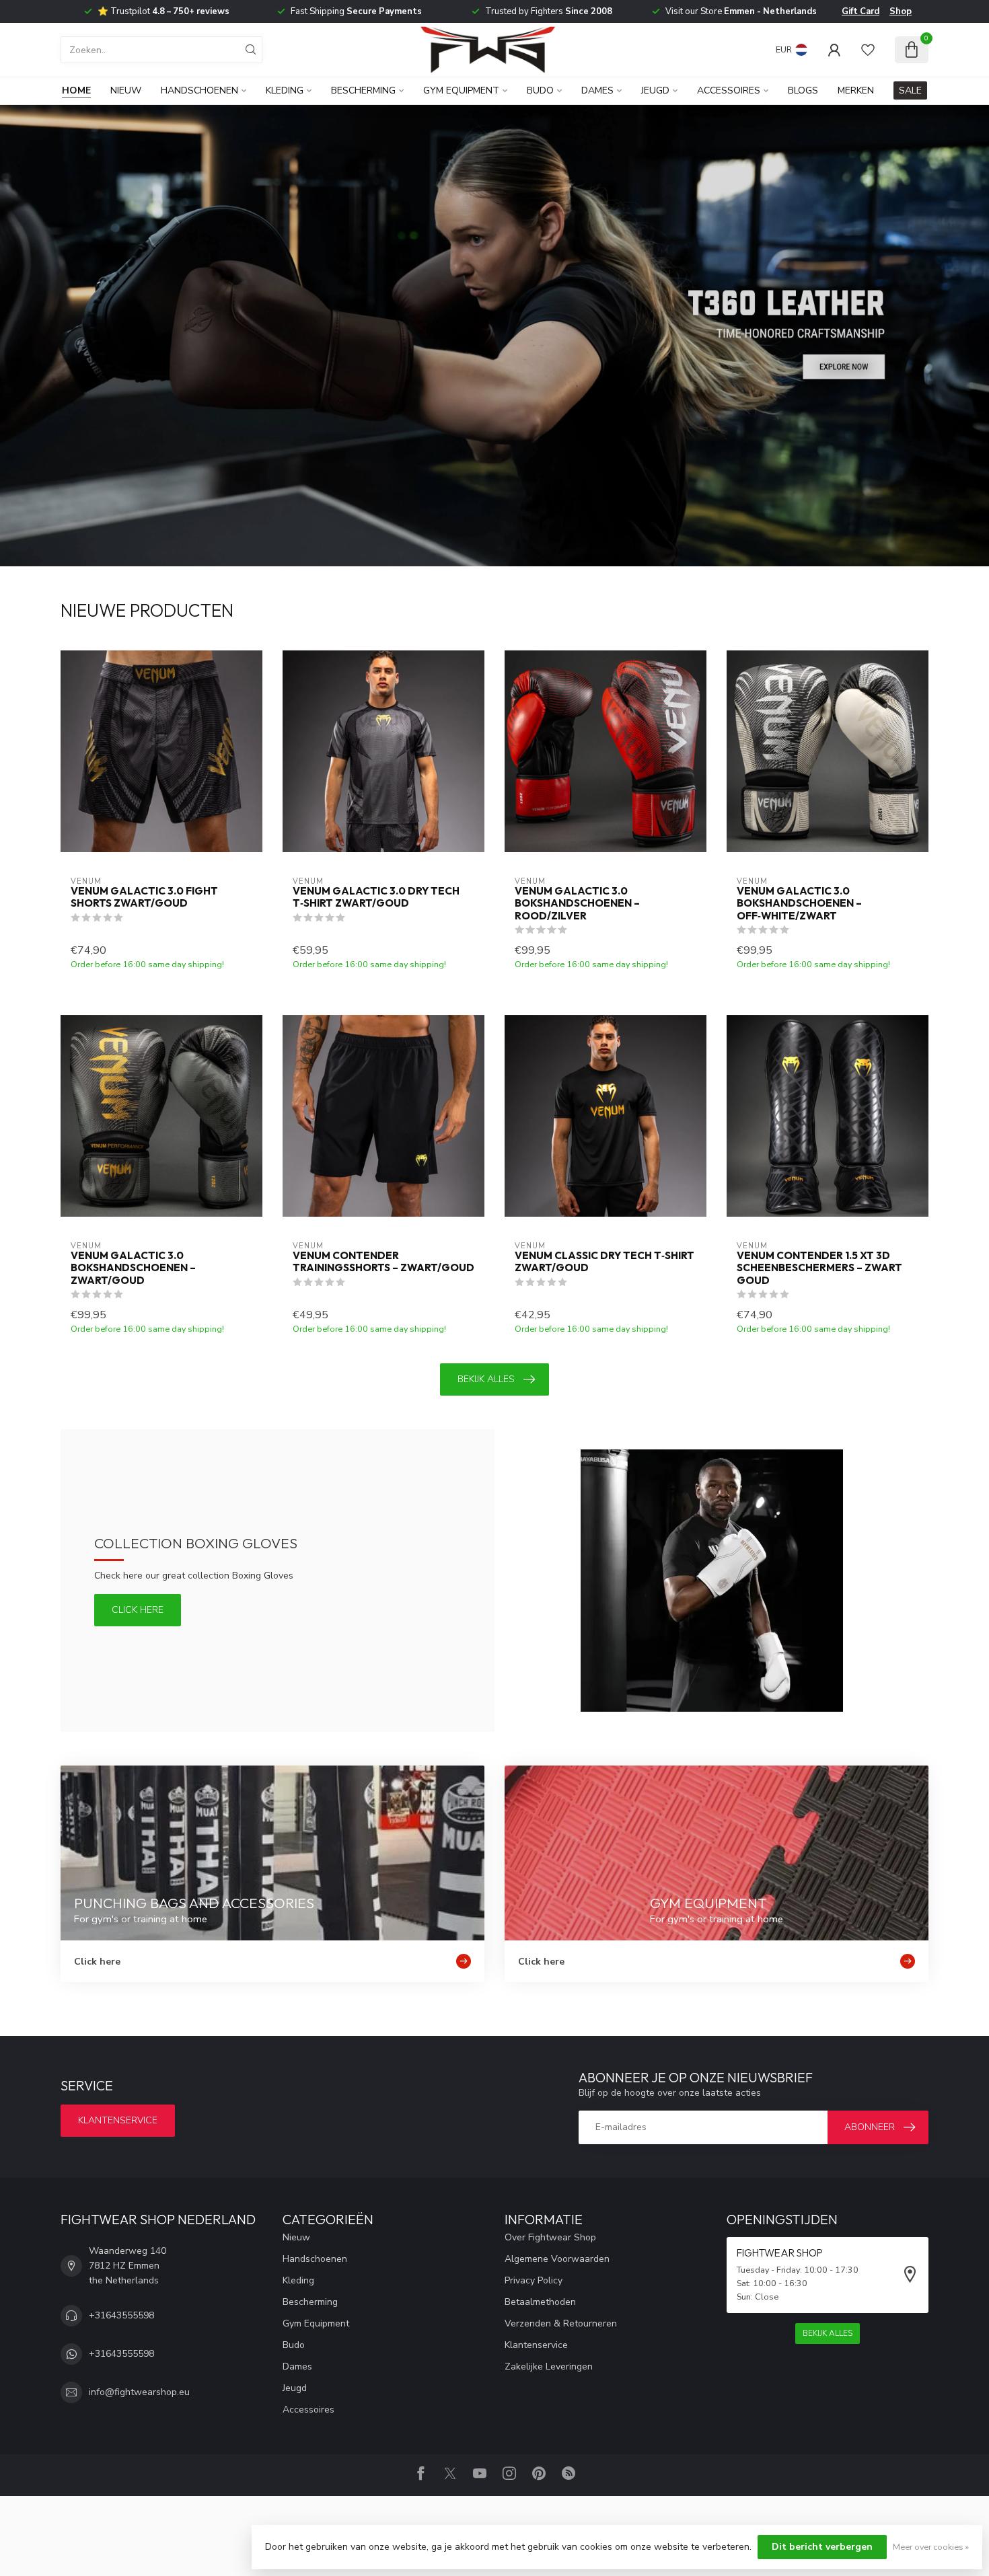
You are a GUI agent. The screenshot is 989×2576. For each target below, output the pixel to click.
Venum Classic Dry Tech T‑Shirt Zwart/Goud (605, 1262)
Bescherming (363, 90)
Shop (901, 11)
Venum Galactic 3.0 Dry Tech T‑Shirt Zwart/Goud (376, 897)
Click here (138, 1610)
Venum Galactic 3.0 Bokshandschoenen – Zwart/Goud (133, 1268)
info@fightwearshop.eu (139, 2392)
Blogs (803, 90)
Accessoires (729, 90)
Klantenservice (118, 2120)
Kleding (285, 90)
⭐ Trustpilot (163, 11)
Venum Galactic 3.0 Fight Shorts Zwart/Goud (144, 897)
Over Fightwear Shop (550, 2237)
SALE (910, 90)
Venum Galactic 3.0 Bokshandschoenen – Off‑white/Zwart (799, 904)
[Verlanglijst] (868, 50)
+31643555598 (121, 2315)
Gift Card (860, 11)
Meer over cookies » (931, 2547)
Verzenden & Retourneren (561, 2323)
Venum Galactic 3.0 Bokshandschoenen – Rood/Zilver (577, 904)
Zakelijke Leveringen (549, 2366)
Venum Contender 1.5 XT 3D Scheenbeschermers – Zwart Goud (819, 1268)
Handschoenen (199, 90)
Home (76, 90)
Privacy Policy (534, 2280)
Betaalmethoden (540, 2302)
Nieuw (126, 90)
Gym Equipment (461, 90)
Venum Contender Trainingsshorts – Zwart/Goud (383, 1262)
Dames (597, 90)
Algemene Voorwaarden (557, 2259)
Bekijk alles (486, 1379)
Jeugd (655, 90)
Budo (540, 90)
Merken (856, 90)
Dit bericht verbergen (822, 2547)
